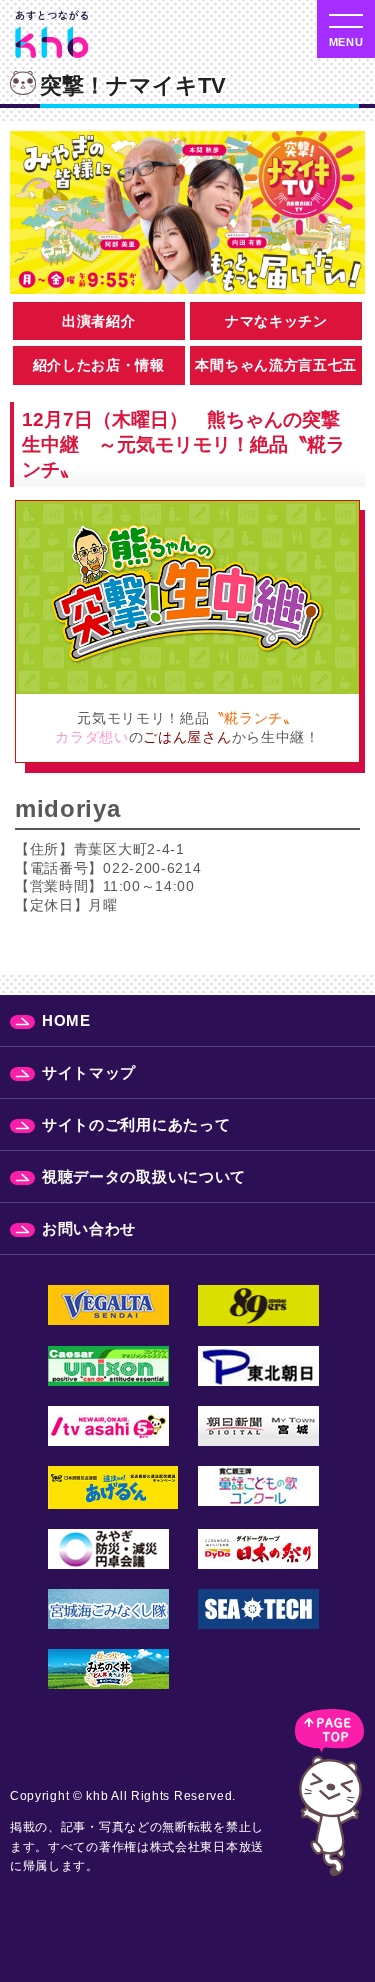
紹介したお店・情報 (99, 365)
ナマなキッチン (276, 321)
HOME (66, 1020)
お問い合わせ (89, 1228)
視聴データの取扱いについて (144, 1176)
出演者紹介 (99, 321)
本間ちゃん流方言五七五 (276, 365)
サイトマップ (89, 1072)
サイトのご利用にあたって (136, 1124)
